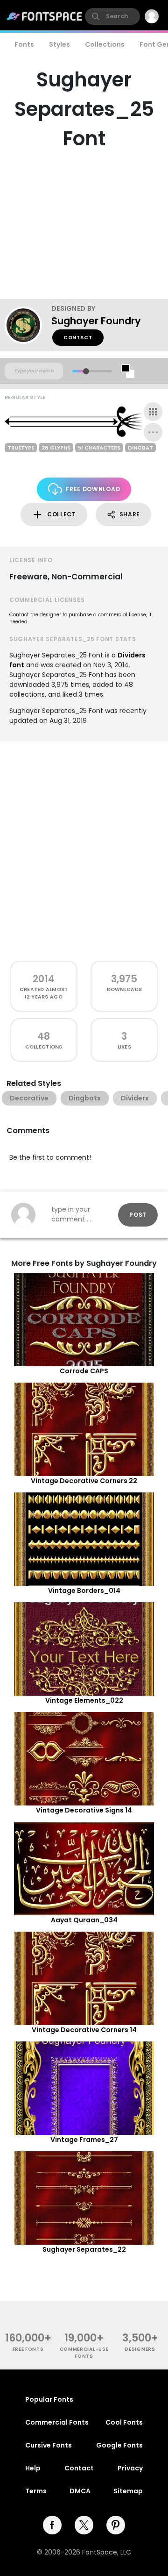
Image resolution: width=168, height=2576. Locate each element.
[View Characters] (153, 412)
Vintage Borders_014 (84, 1591)
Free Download (93, 489)
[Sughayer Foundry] (28, 325)
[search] (112, 16)
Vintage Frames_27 (84, 2140)
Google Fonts (119, 2445)
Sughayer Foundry (96, 321)
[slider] (86, 371)
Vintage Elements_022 (84, 1700)
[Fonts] (45, 16)
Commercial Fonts (57, 2422)
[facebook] (52, 2525)
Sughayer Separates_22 (84, 2249)
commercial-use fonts (84, 2353)
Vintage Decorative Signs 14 (84, 1810)
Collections (105, 44)
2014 (44, 979)
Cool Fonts (124, 2422)
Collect (62, 514)
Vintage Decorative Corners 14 (84, 2030)
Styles (59, 44)
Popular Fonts (49, 2399)
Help (33, 2468)
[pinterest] (116, 2525)
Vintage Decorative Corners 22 (84, 1481)
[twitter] (84, 2525)
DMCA (80, 2491)
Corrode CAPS (84, 1371)
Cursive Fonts (49, 2445)
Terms (36, 2491)
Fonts (24, 44)
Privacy (130, 2468)
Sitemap (128, 2491)
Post (138, 1215)
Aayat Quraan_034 (84, 1920)
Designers (140, 2349)
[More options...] (153, 432)
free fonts (28, 2349)
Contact (78, 338)
